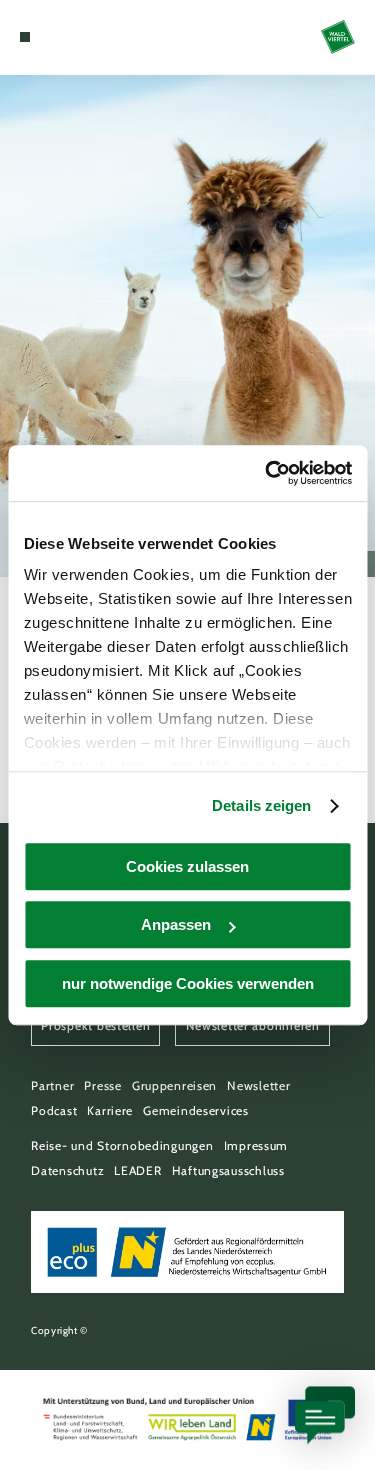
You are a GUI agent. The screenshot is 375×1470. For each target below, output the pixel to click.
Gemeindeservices (196, 1110)
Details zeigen (261, 805)
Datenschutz (67, 1170)
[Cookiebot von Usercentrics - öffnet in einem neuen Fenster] (267, 473)
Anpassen (176, 924)
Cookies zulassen (187, 866)
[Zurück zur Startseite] (338, 37)
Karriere (110, 1110)
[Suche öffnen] (86, 37)
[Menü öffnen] (25, 37)
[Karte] (55, 37)
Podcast (54, 1110)
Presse (102, 1085)
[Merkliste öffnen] (70, 37)
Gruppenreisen (174, 1085)
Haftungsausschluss (228, 1170)
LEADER (137, 1170)
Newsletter (258, 1085)
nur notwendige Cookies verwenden (188, 983)
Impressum (256, 1145)
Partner (52, 1085)
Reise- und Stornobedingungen (122, 1145)
